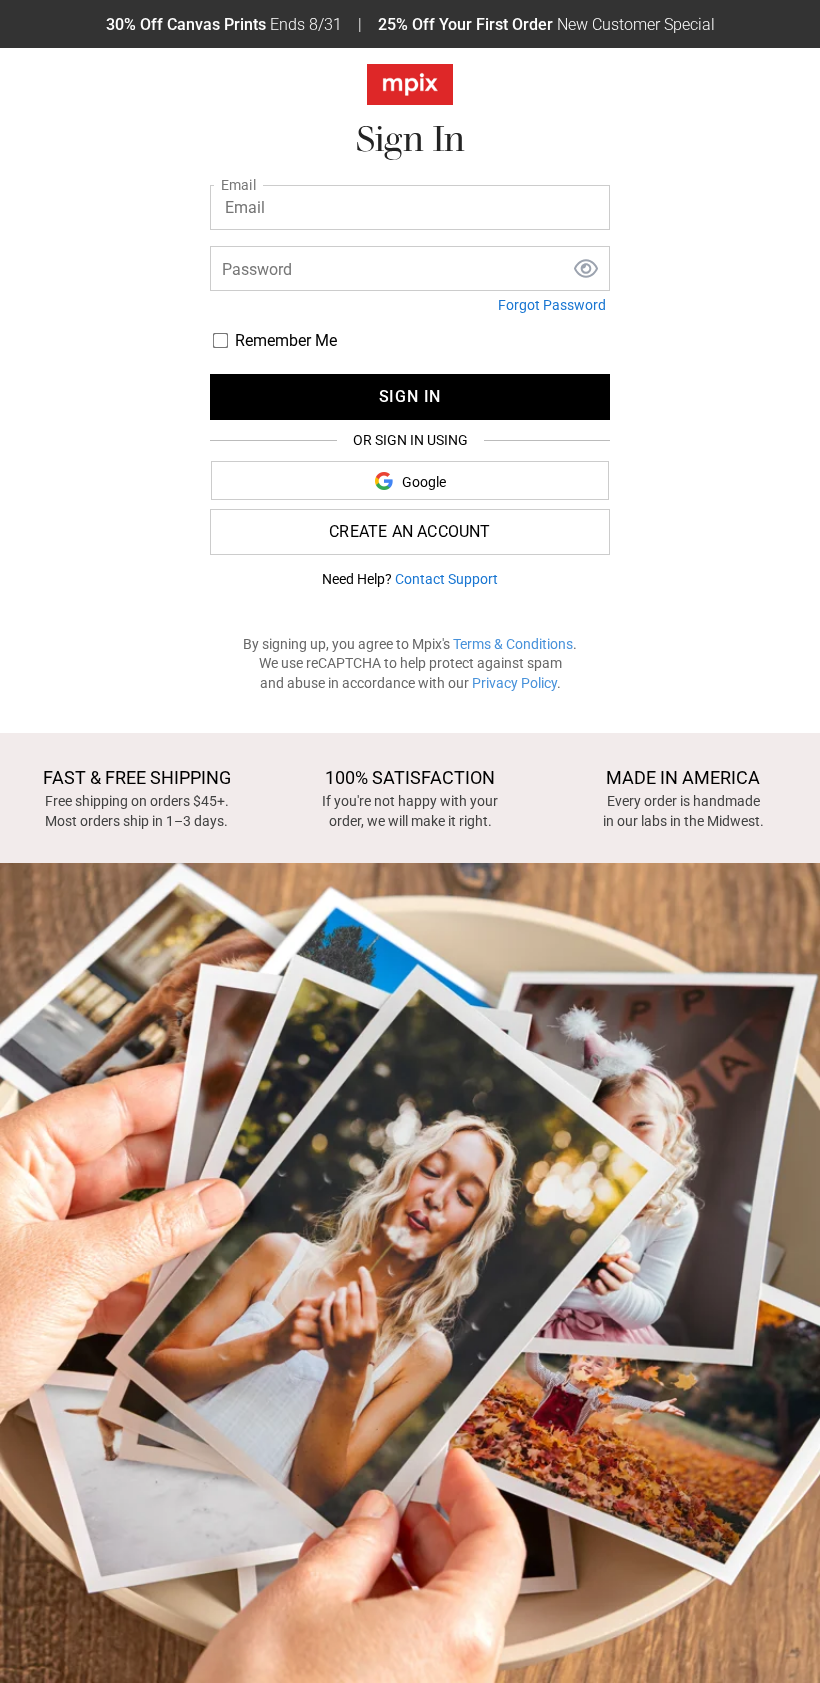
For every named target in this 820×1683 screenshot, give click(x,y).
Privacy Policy (514, 683)
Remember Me (286, 340)
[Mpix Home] (410, 88)
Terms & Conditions (513, 644)
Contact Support (446, 579)
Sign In (410, 396)
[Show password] (586, 270)
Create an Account (409, 531)
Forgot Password (552, 305)
